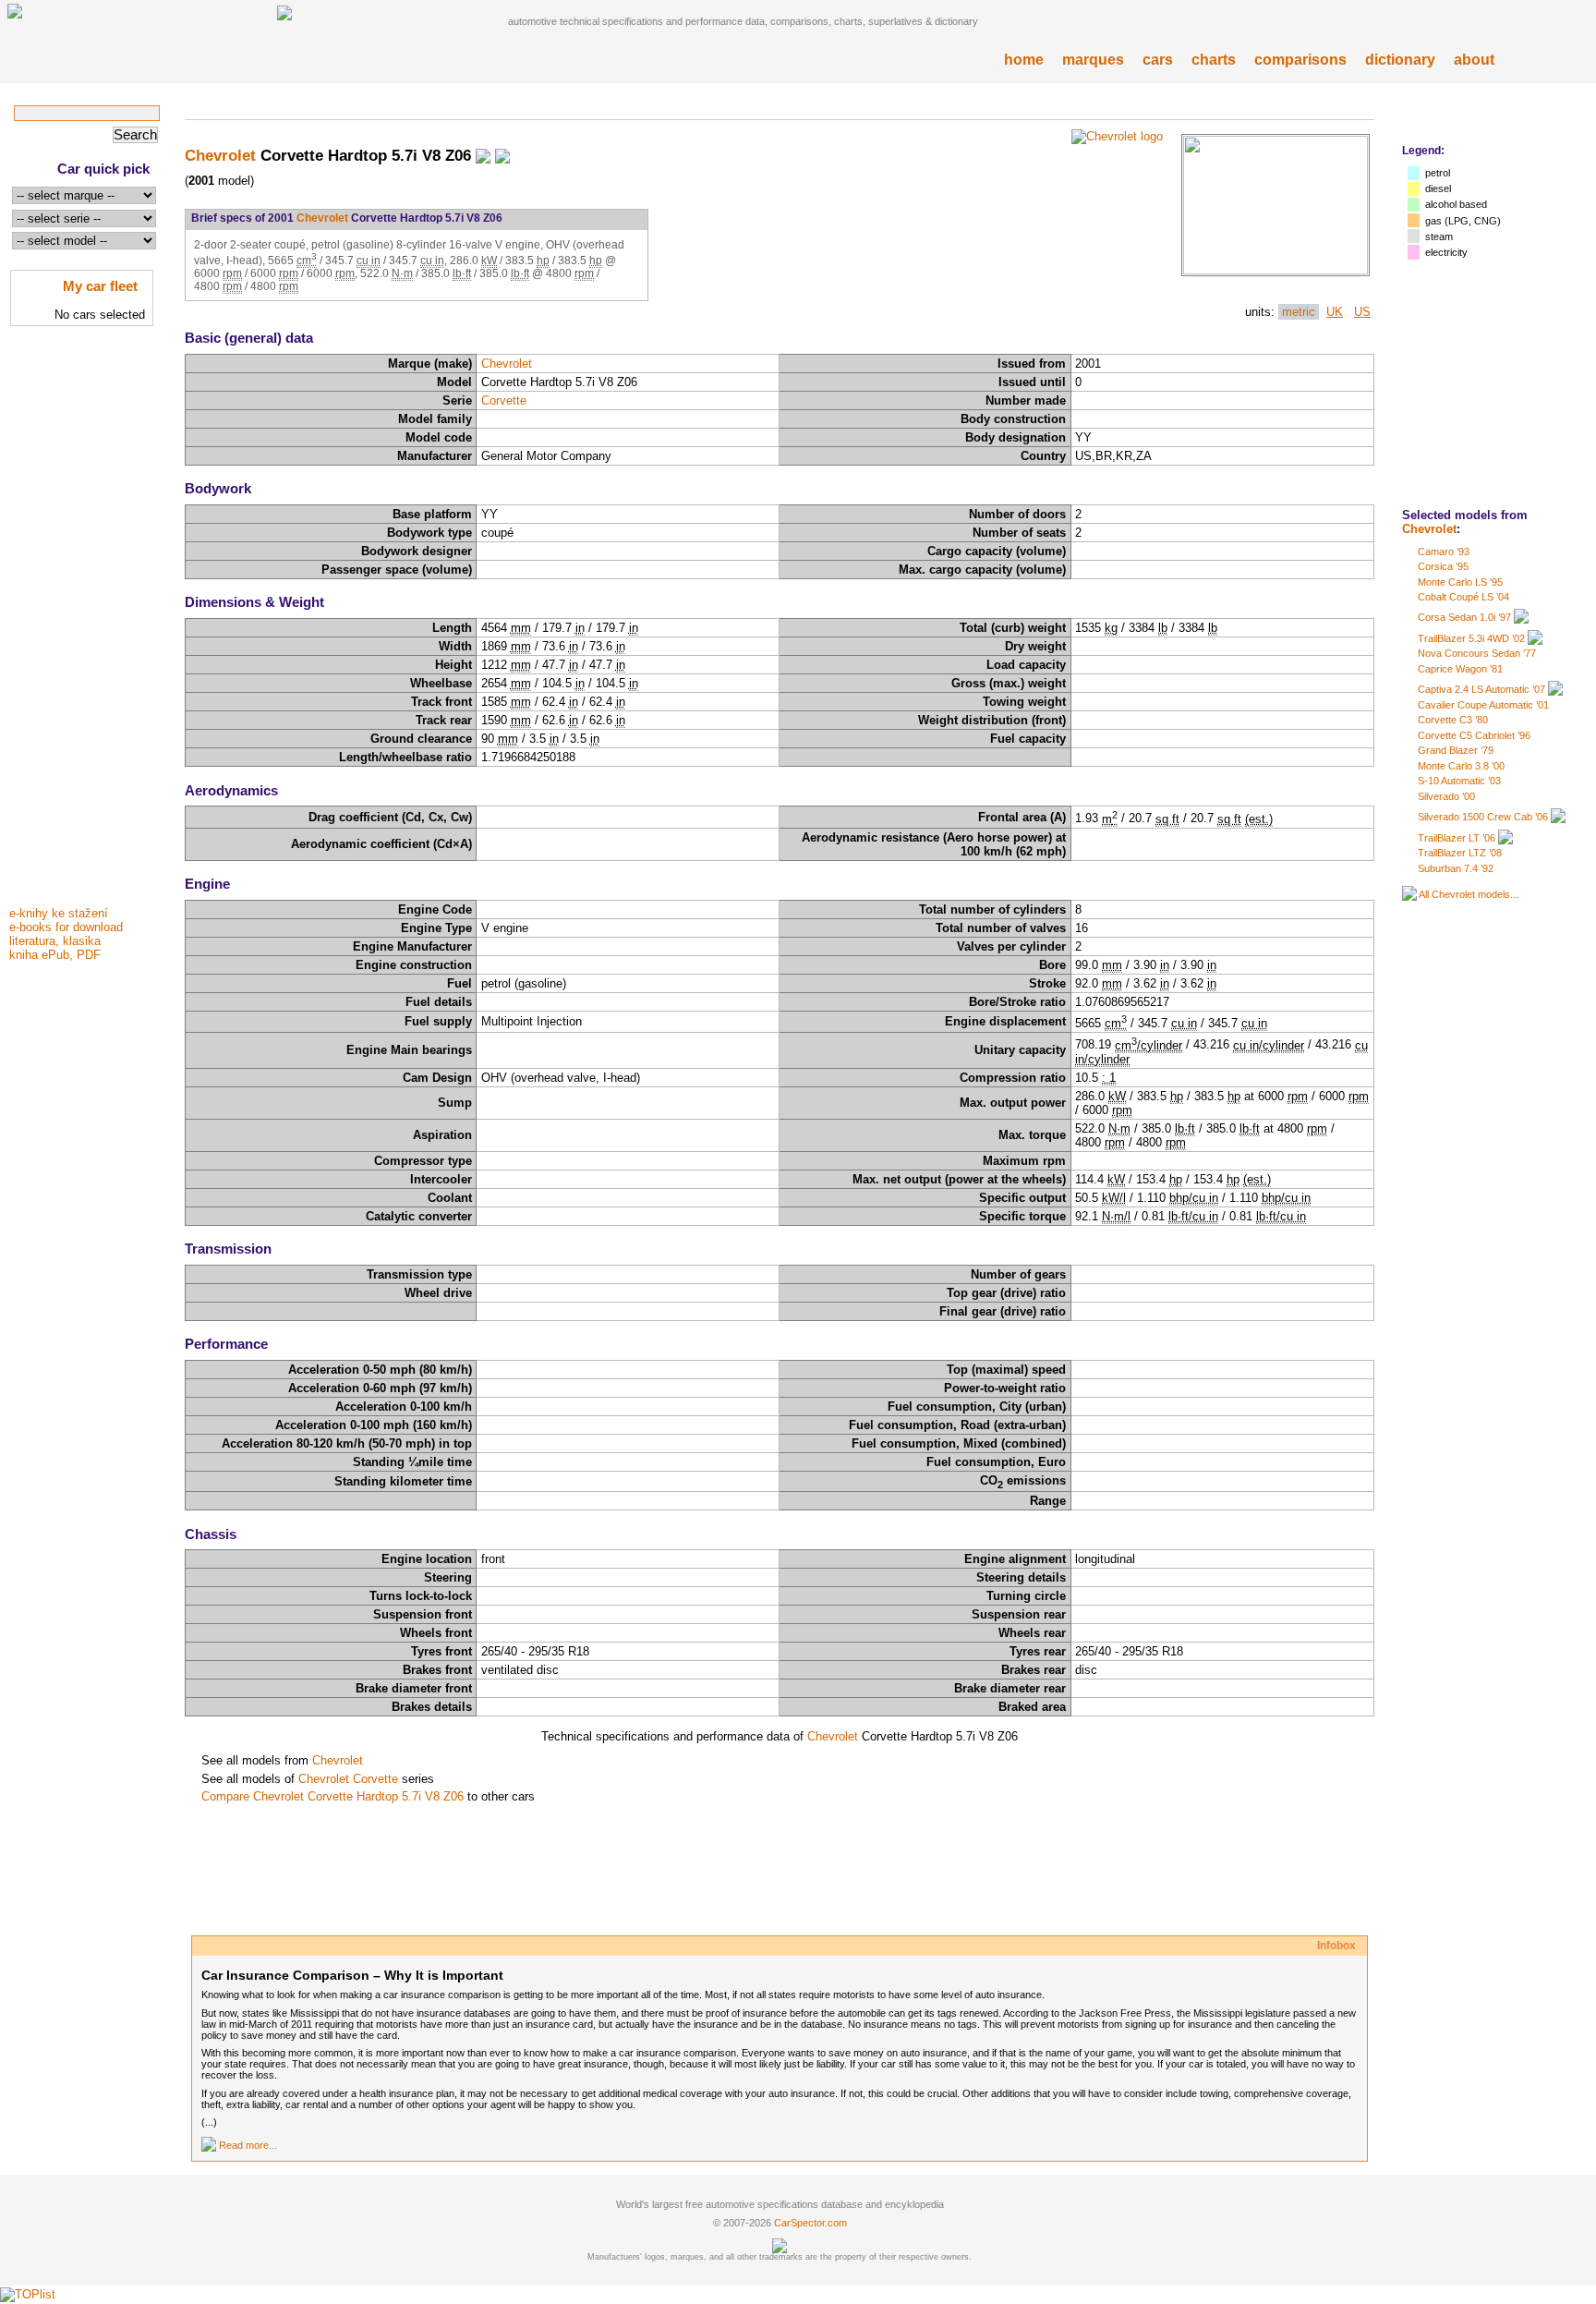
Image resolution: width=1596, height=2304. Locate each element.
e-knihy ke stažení (59, 913)
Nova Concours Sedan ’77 (1477, 653)
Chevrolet (1429, 529)
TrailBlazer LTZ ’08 (1460, 853)
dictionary (1400, 60)
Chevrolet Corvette (348, 1779)
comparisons (1300, 60)
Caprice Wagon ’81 (1460, 669)
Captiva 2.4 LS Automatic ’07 (1481, 689)
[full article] (209, 2145)
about (1474, 60)
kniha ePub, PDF (55, 955)
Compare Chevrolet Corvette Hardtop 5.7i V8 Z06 (332, 1796)
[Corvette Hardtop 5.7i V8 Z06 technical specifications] (1276, 270)
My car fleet (100, 286)
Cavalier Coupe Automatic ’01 (1483, 705)
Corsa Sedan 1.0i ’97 (1464, 617)
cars (1158, 60)
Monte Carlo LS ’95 (1460, 582)
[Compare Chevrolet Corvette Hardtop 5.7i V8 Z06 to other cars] (502, 155)
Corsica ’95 (1443, 566)
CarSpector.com (810, 2223)
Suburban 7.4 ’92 (1456, 868)
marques (1093, 60)
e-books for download (66, 927)
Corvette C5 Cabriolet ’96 (1474, 735)
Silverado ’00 (1446, 796)
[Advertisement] (83, 622)
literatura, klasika (55, 941)
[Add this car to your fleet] (483, 155)
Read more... (248, 2145)
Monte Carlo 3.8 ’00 (1461, 766)
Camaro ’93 (1444, 552)
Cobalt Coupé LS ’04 (1463, 597)
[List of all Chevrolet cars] (1409, 894)
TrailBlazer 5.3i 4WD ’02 (1471, 638)
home (1024, 60)
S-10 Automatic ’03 (1459, 781)
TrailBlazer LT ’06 (1457, 838)
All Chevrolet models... (1469, 894)
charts (1214, 60)
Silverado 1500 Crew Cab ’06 (1483, 817)
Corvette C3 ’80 (1453, 720)
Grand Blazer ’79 (1456, 750)
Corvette (504, 400)
